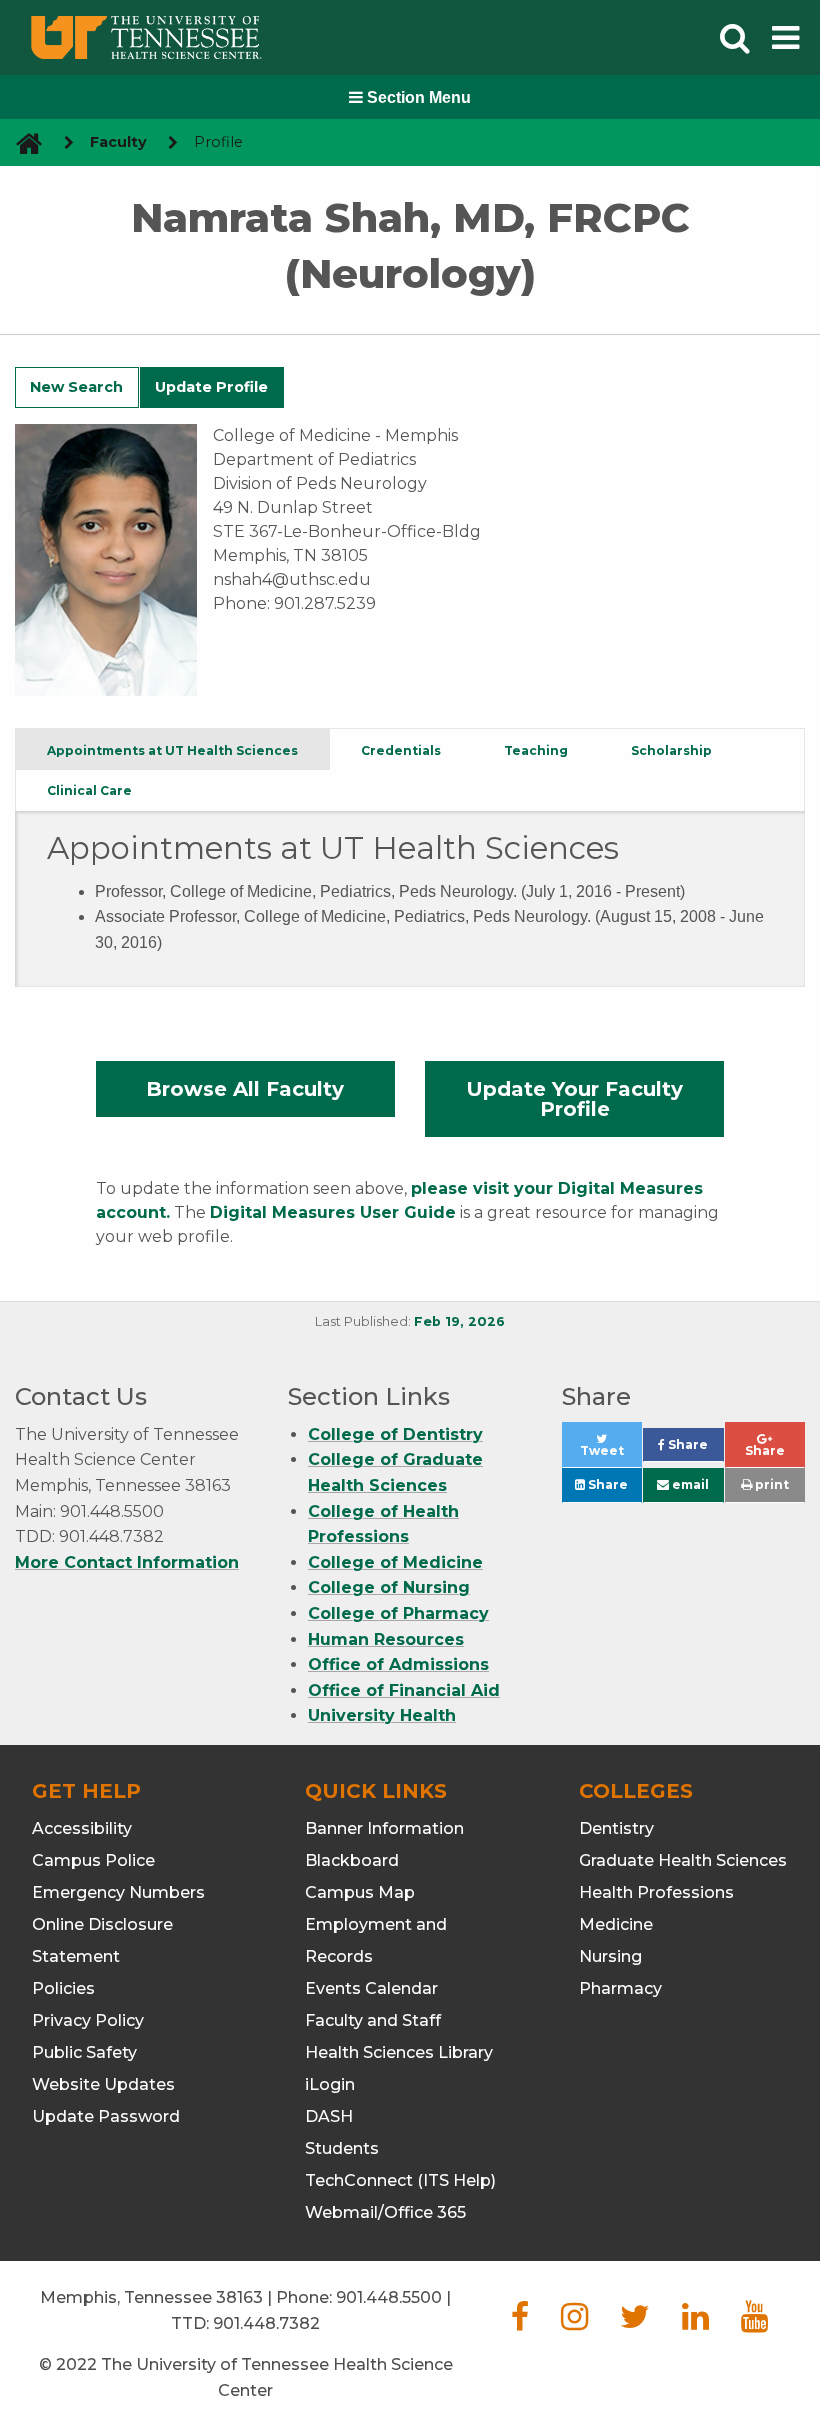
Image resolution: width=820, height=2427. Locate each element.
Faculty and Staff (373, 2020)
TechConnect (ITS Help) (400, 2180)
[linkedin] (695, 2322)
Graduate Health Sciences (683, 1860)
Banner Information (384, 1828)
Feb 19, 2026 (459, 1321)
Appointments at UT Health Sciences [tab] (172, 750)
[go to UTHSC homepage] (21, 142)
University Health (382, 1715)
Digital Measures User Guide (333, 1212)
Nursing (610, 1956)
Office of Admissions (398, 1664)
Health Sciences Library (399, 2052)
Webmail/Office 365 (385, 2212)
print (770, 1484)
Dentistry (616, 1828)
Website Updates (103, 2084)
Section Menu (417, 97)
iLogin (330, 2084)
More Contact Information (127, 1562)
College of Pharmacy (398, 1613)
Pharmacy (620, 1988)
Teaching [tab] (536, 750)
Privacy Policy (88, 2020)
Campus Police (93, 1860)
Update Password (106, 2116)
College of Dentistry (395, 1434)
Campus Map (360, 1892)
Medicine (616, 1924)
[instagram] (574, 2322)
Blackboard (352, 1860)
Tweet (611, 1455)
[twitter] (635, 2322)
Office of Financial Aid (404, 1690)
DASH (329, 2116)
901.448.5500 (389, 2297)
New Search (76, 387)
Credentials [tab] (401, 750)
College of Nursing (389, 1587)
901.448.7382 (266, 2323)
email (689, 1484)
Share (694, 1449)
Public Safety (84, 2052)
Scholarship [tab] (671, 750)
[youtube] (754, 2322)
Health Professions (656, 1892)
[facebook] (520, 2322)
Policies (63, 1988)
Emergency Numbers (118, 1892)
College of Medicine (395, 1562)
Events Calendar (371, 1988)
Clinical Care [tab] (89, 790)
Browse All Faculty (245, 1089)
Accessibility (82, 1828)
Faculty (118, 142)
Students (342, 2148)
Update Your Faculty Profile (574, 1099)
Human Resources (386, 1639)
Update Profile (211, 387)
